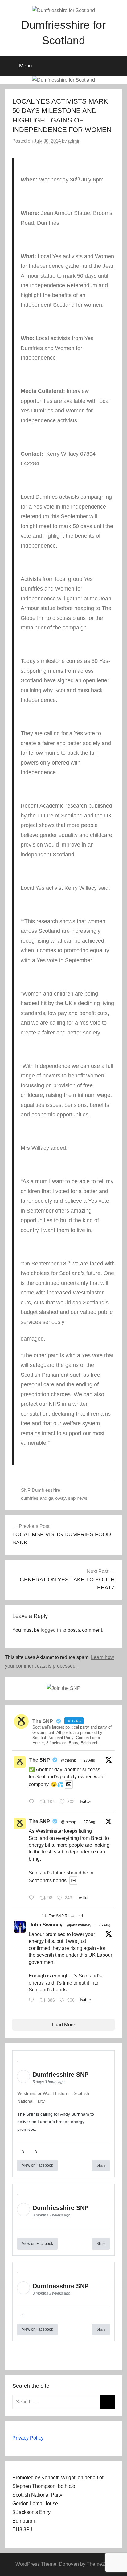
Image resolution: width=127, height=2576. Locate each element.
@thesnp (69, 1760)
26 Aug (104, 1925)
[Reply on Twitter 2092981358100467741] (33, 1898)
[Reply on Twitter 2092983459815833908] (33, 1802)
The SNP (40, 1760)
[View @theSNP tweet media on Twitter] (69, 1784)
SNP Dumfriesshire (41, 1490)
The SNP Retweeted (66, 1916)
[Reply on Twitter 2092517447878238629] (33, 2001)
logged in (51, 1630)
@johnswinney (79, 1925)
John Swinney (46, 1925)
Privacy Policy (28, 2438)
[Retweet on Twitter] (44, 1915)
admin (74, 141)
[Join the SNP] (63, 1688)
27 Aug (89, 1760)
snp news (78, 1498)
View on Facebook (37, 2165)
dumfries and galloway (43, 1498)
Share (101, 2165)
